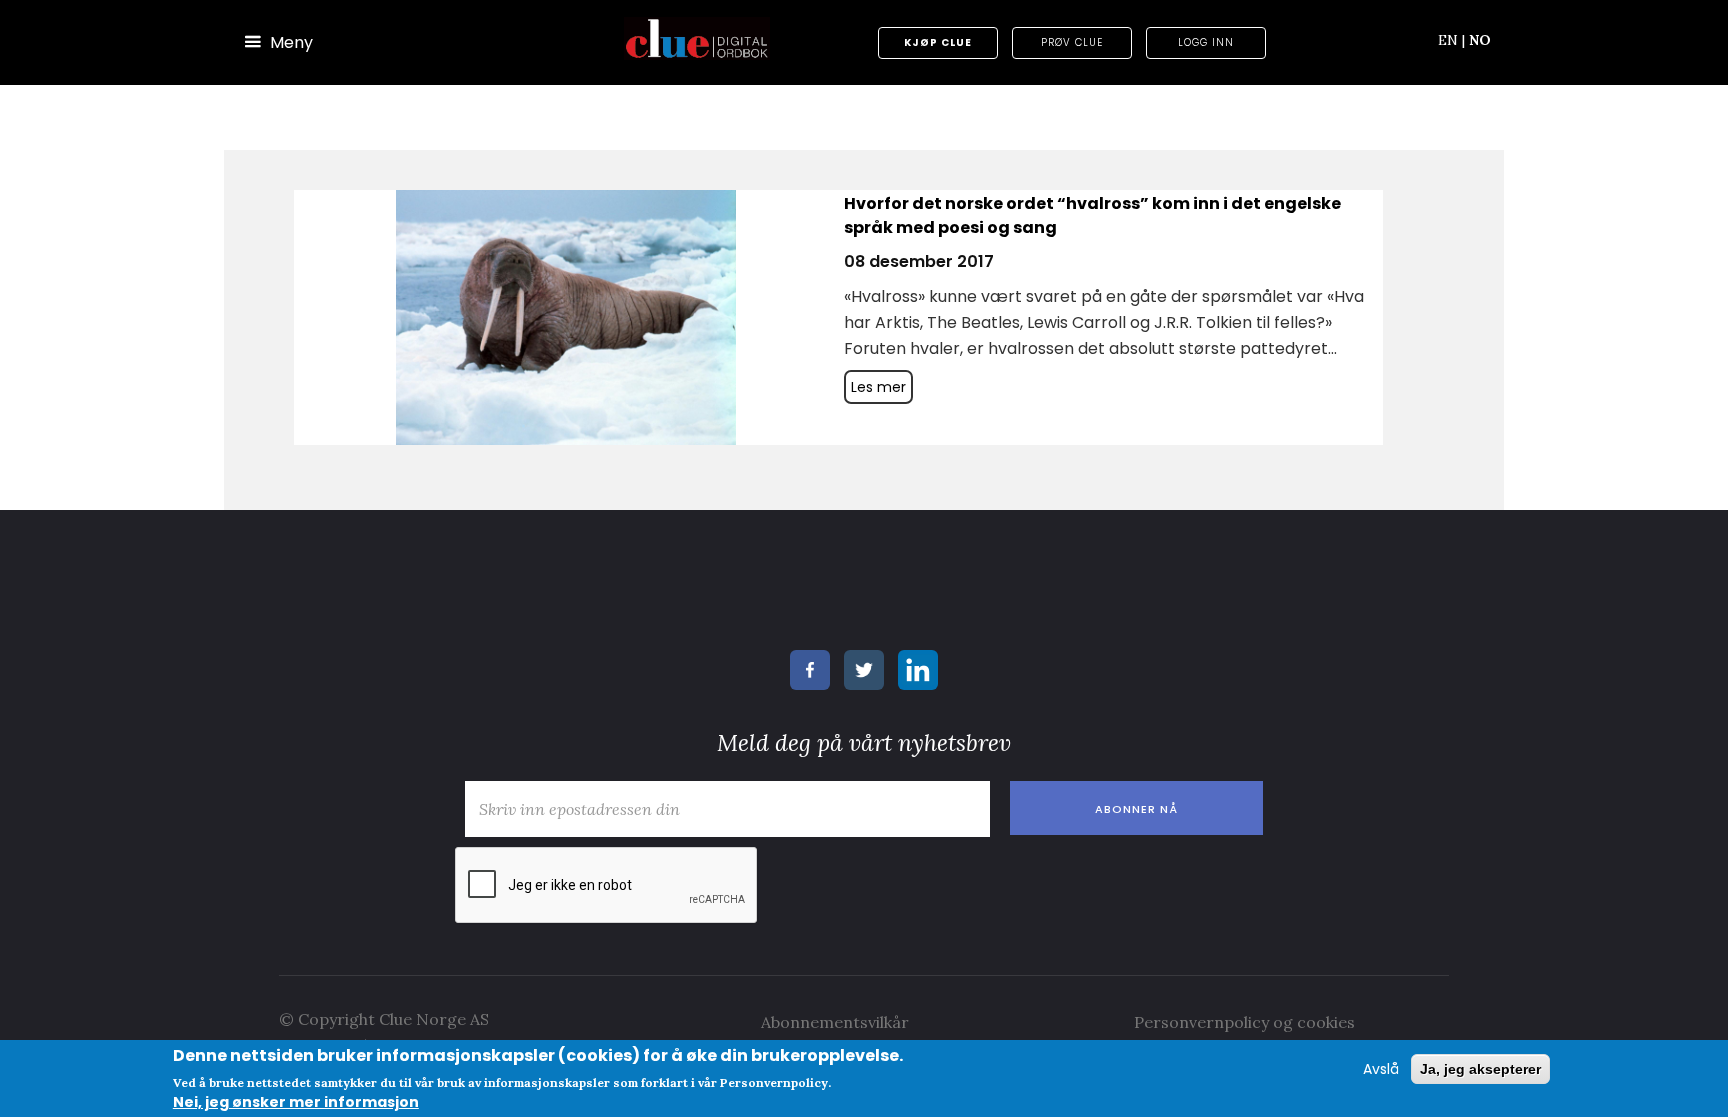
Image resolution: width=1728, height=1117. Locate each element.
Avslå (1381, 1069)
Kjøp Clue (938, 42)
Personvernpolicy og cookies (1244, 1022)
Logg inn (1206, 42)
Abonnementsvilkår (835, 1022)
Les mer (878, 387)
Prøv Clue (1072, 42)
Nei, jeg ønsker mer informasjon (296, 1102)
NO (1480, 40)
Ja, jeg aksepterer (1480, 1069)
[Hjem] (697, 38)
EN (1451, 40)
